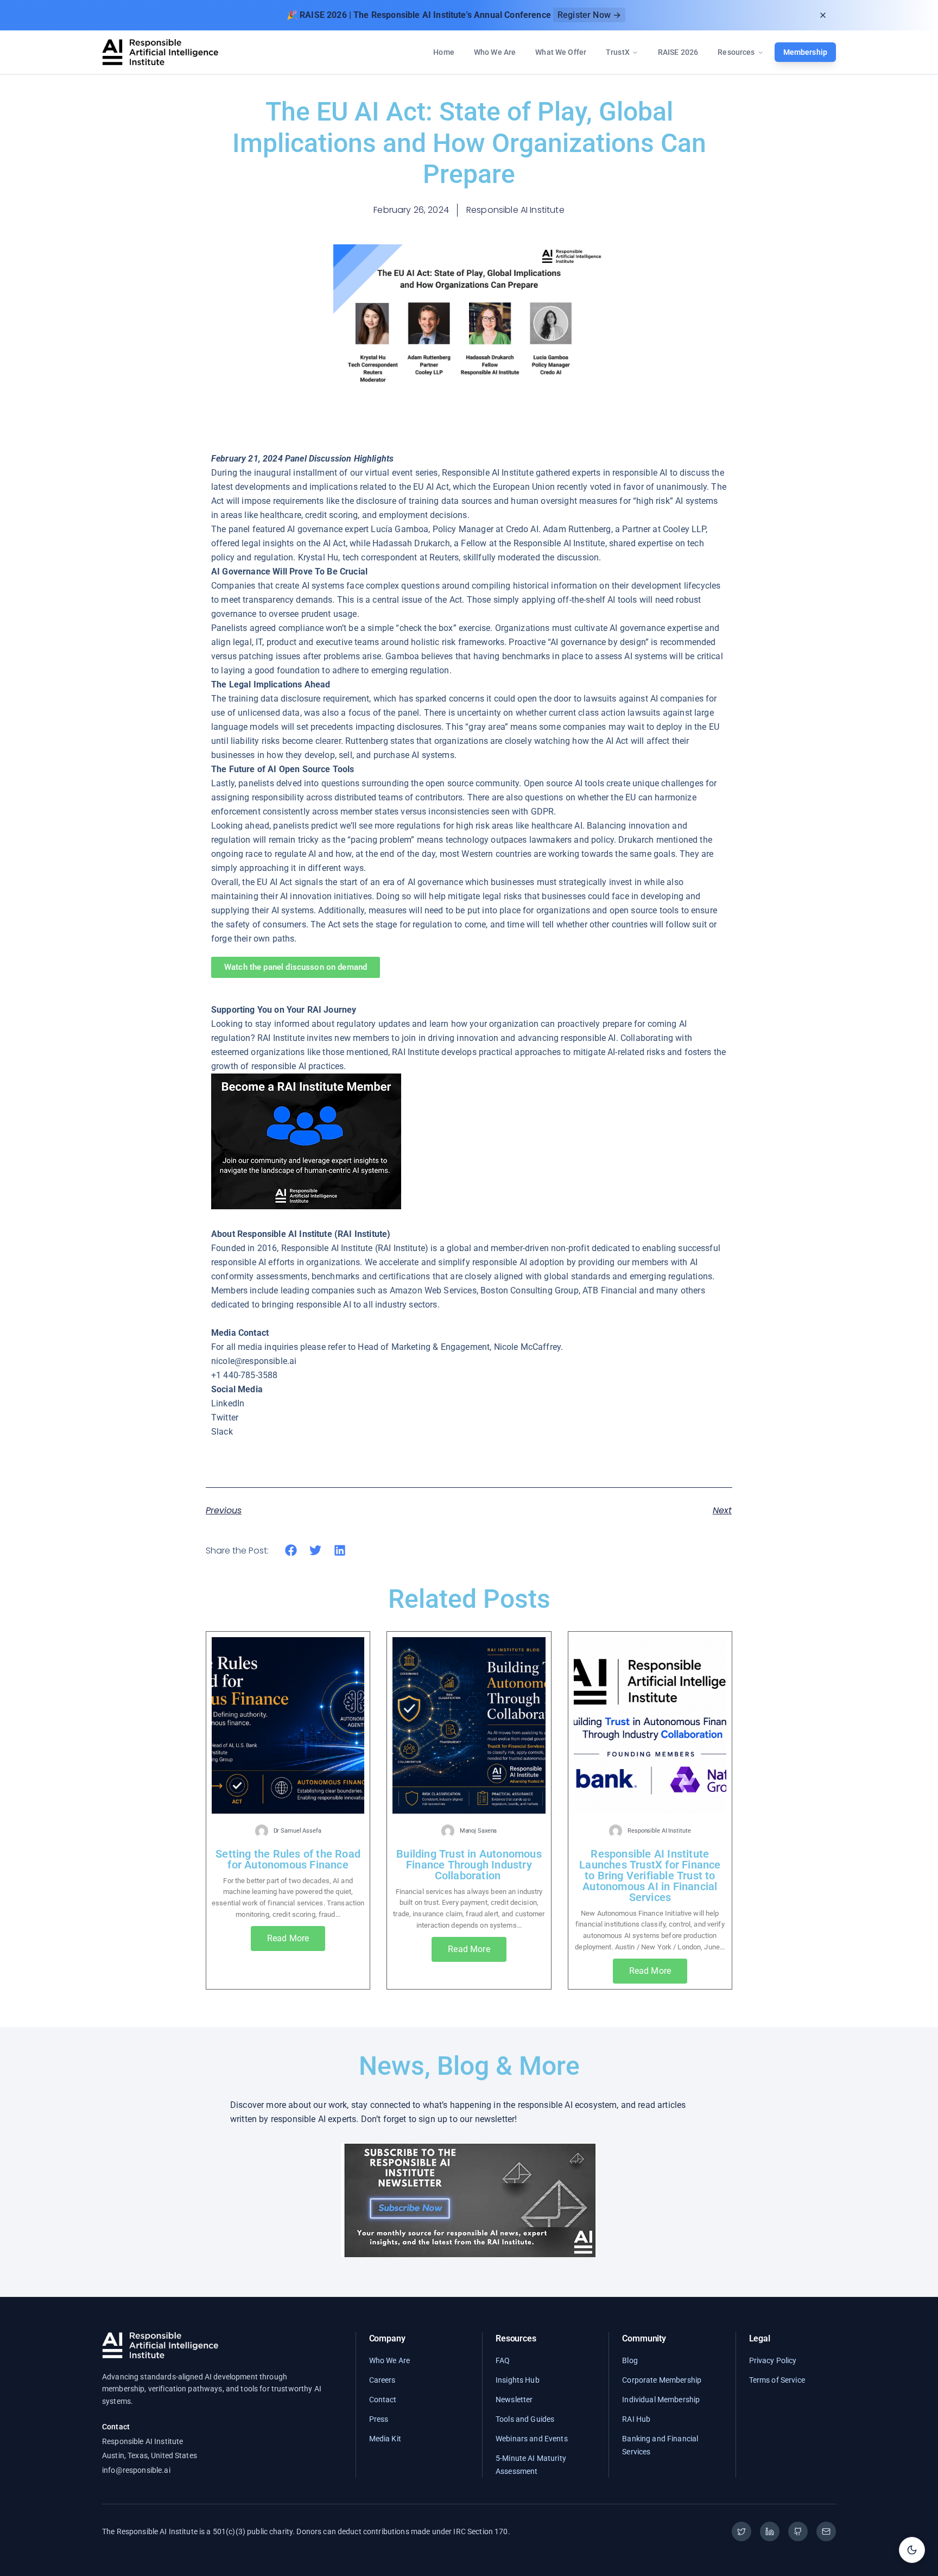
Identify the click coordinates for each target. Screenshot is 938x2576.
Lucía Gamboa (400, 529)
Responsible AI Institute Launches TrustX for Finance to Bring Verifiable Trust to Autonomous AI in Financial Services (650, 1876)
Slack (222, 1432)
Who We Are (495, 52)
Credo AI (522, 529)
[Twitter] (741, 2531)
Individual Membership (661, 2400)
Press (379, 2419)
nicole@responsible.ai (254, 1361)
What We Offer (561, 52)
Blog (630, 2360)
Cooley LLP (684, 529)
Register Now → (589, 15)
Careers (382, 2380)
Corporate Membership (662, 2380)
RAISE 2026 (678, 52)
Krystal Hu (318, 557)
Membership (805, 52)
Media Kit (385, 2439)
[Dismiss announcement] (823, 15)
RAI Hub (636, 2419)
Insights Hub (518, 2380)
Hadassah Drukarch (410, 543)
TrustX (618, 52)
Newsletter (514, 2400)
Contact (383, 2400)
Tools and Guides (525, 2419)
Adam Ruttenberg (577, 529)
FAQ (503, 2360)
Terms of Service (777, 2380)
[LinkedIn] (770, 2531)
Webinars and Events (532, 2439)
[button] (291, 1551)
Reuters (444, 557)
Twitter (225, 1418)
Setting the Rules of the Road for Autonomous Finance (288, 1859)
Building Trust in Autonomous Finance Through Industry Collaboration (469, 1865)
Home (444, 52)
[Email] (826, 2531)
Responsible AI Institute (559, 543)
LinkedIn (228, 1403)
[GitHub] (798, 2531)
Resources (736, 52)
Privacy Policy (773, 2360)
